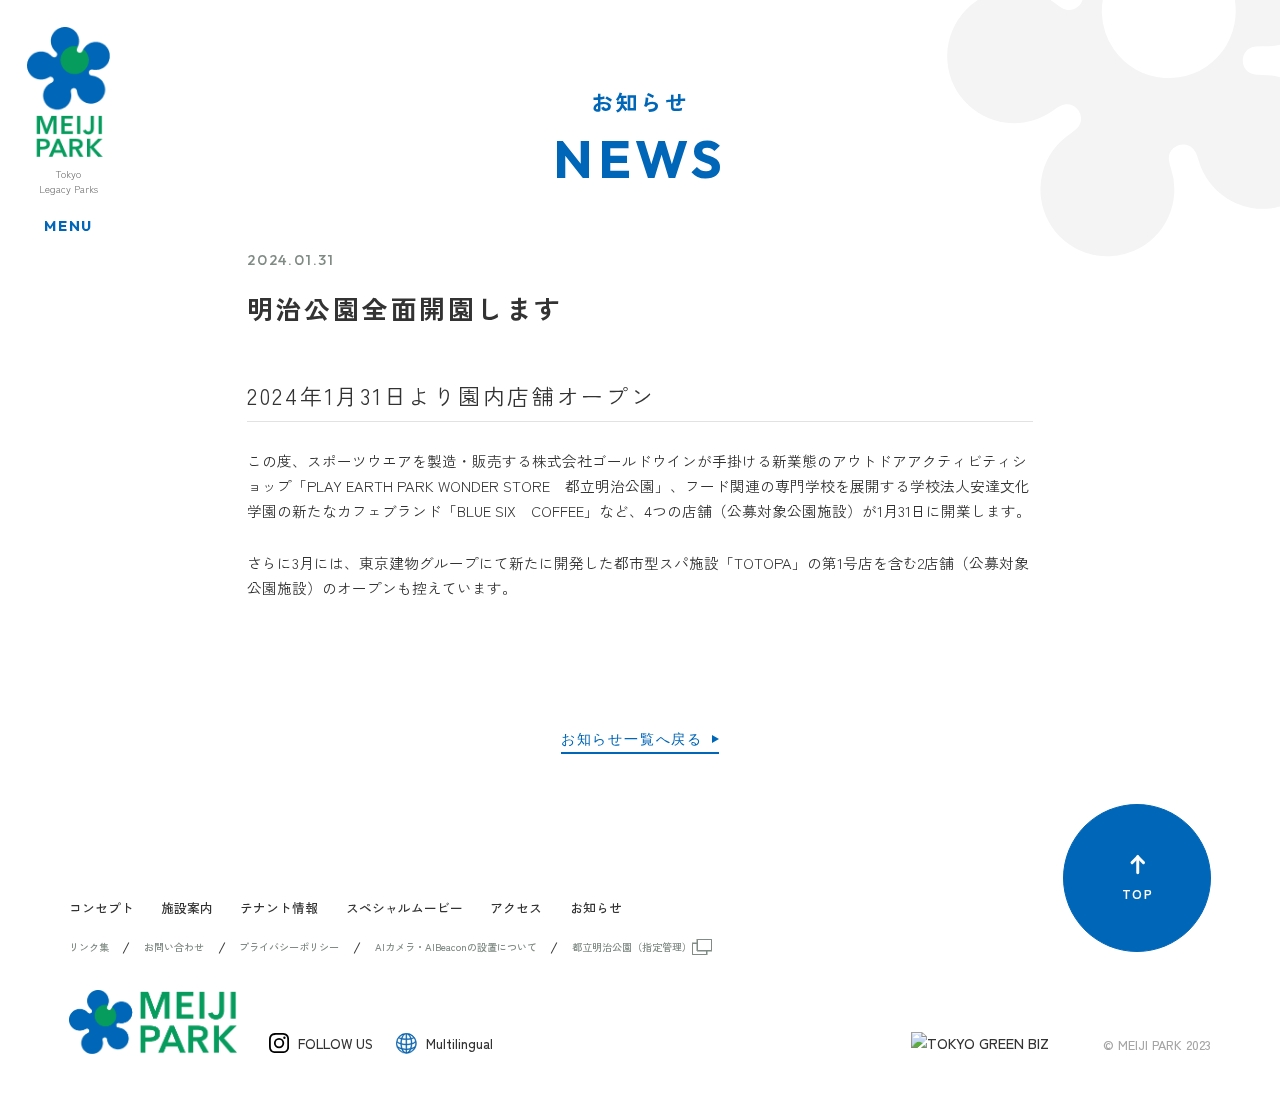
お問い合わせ (174, 946)
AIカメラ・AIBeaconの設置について (456, 946)
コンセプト (101, 907)
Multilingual (459, 1043)
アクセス (516, 907)
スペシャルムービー (404, 907)
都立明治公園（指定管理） (632, 946)
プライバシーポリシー (289, 946)
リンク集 (89, 946)
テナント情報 (279, 907)
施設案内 (187, 907)
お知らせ (596, 907)
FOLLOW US (335, 1043)
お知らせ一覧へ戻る (632, 739)
